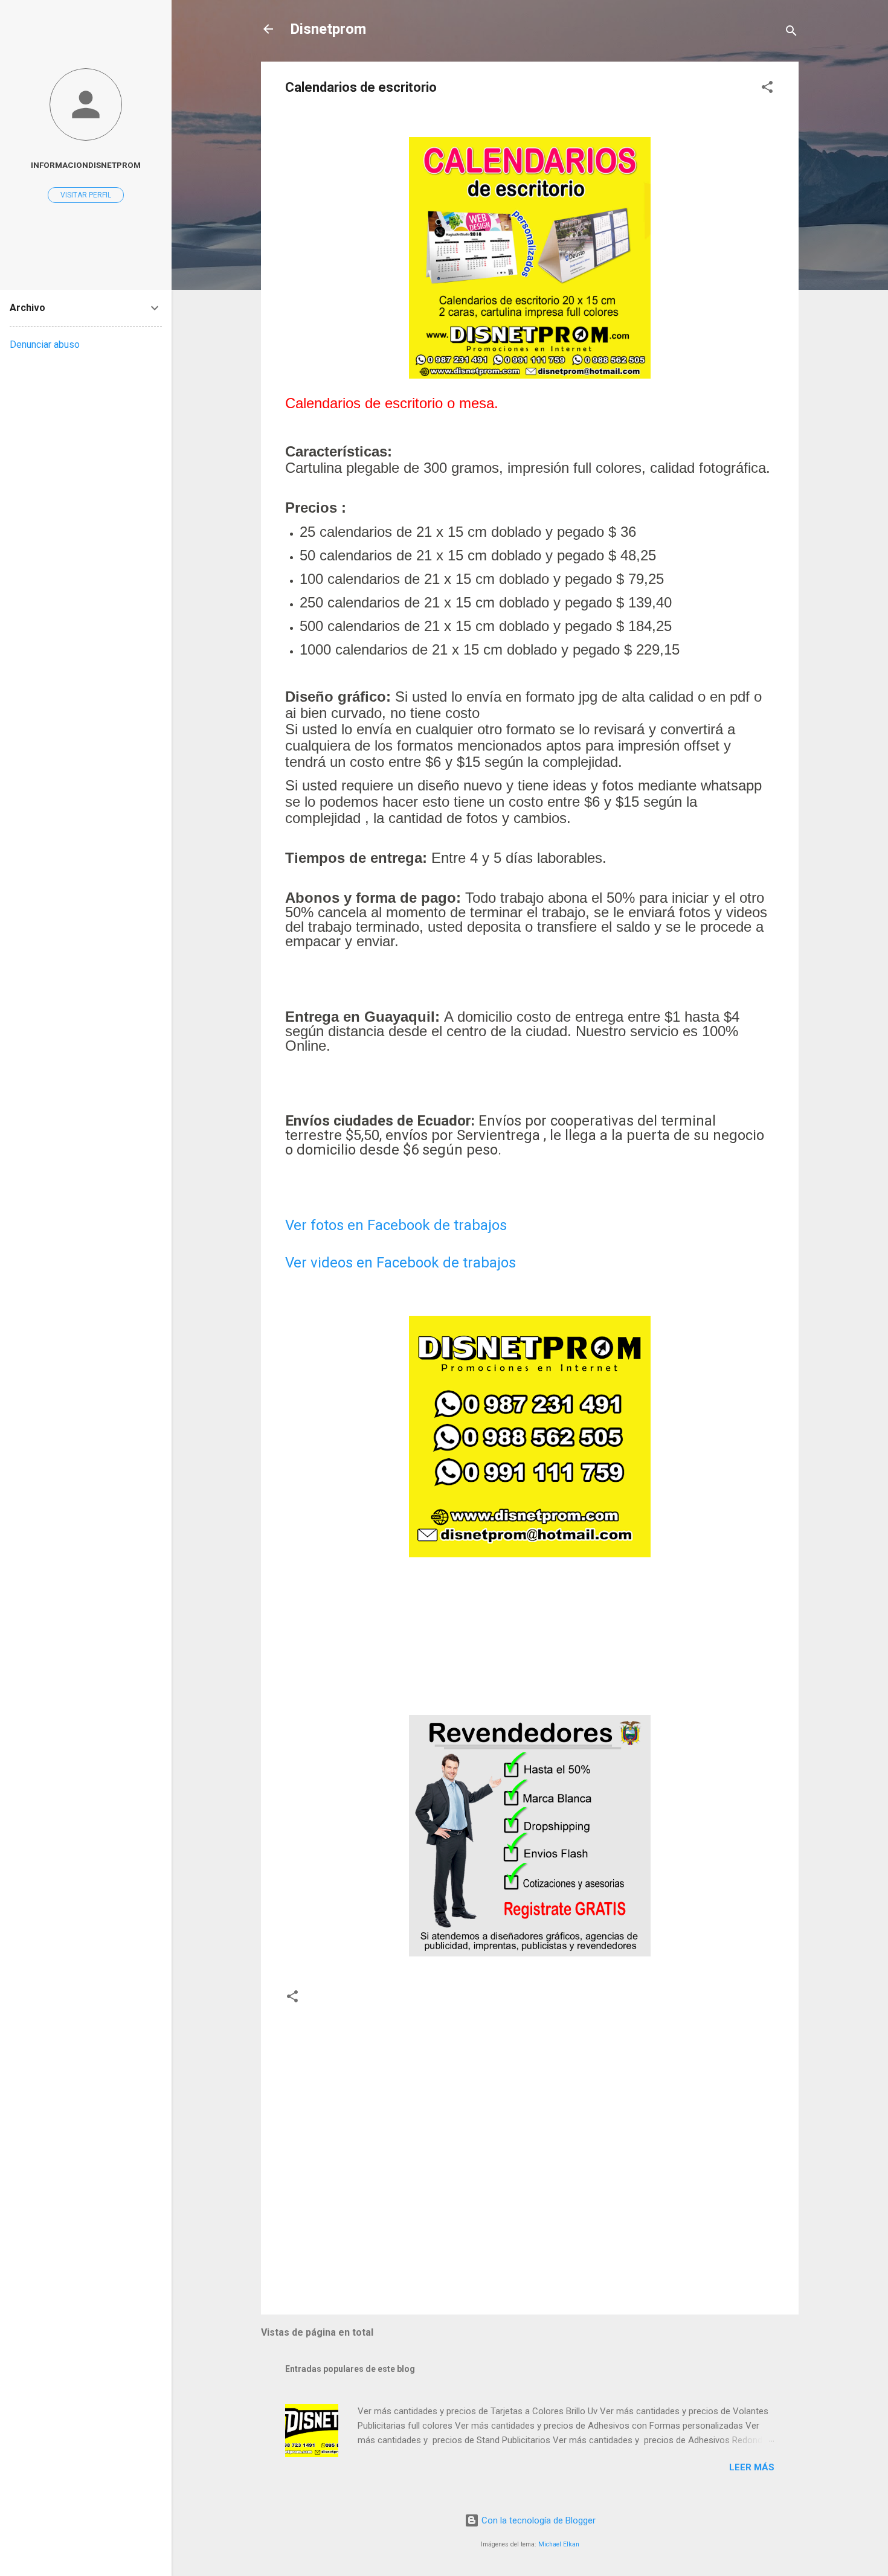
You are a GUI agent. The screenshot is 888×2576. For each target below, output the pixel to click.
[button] (767, 89)
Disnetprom (328, 29)
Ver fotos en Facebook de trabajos (396, 1225)
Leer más (752, 2467)
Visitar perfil (86, 195)
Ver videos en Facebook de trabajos (401, 1263)
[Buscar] (791, 33)
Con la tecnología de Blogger (537, 2520)
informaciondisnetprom (86, 165)
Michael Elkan (559, 2544)
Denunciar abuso (45, 344)
